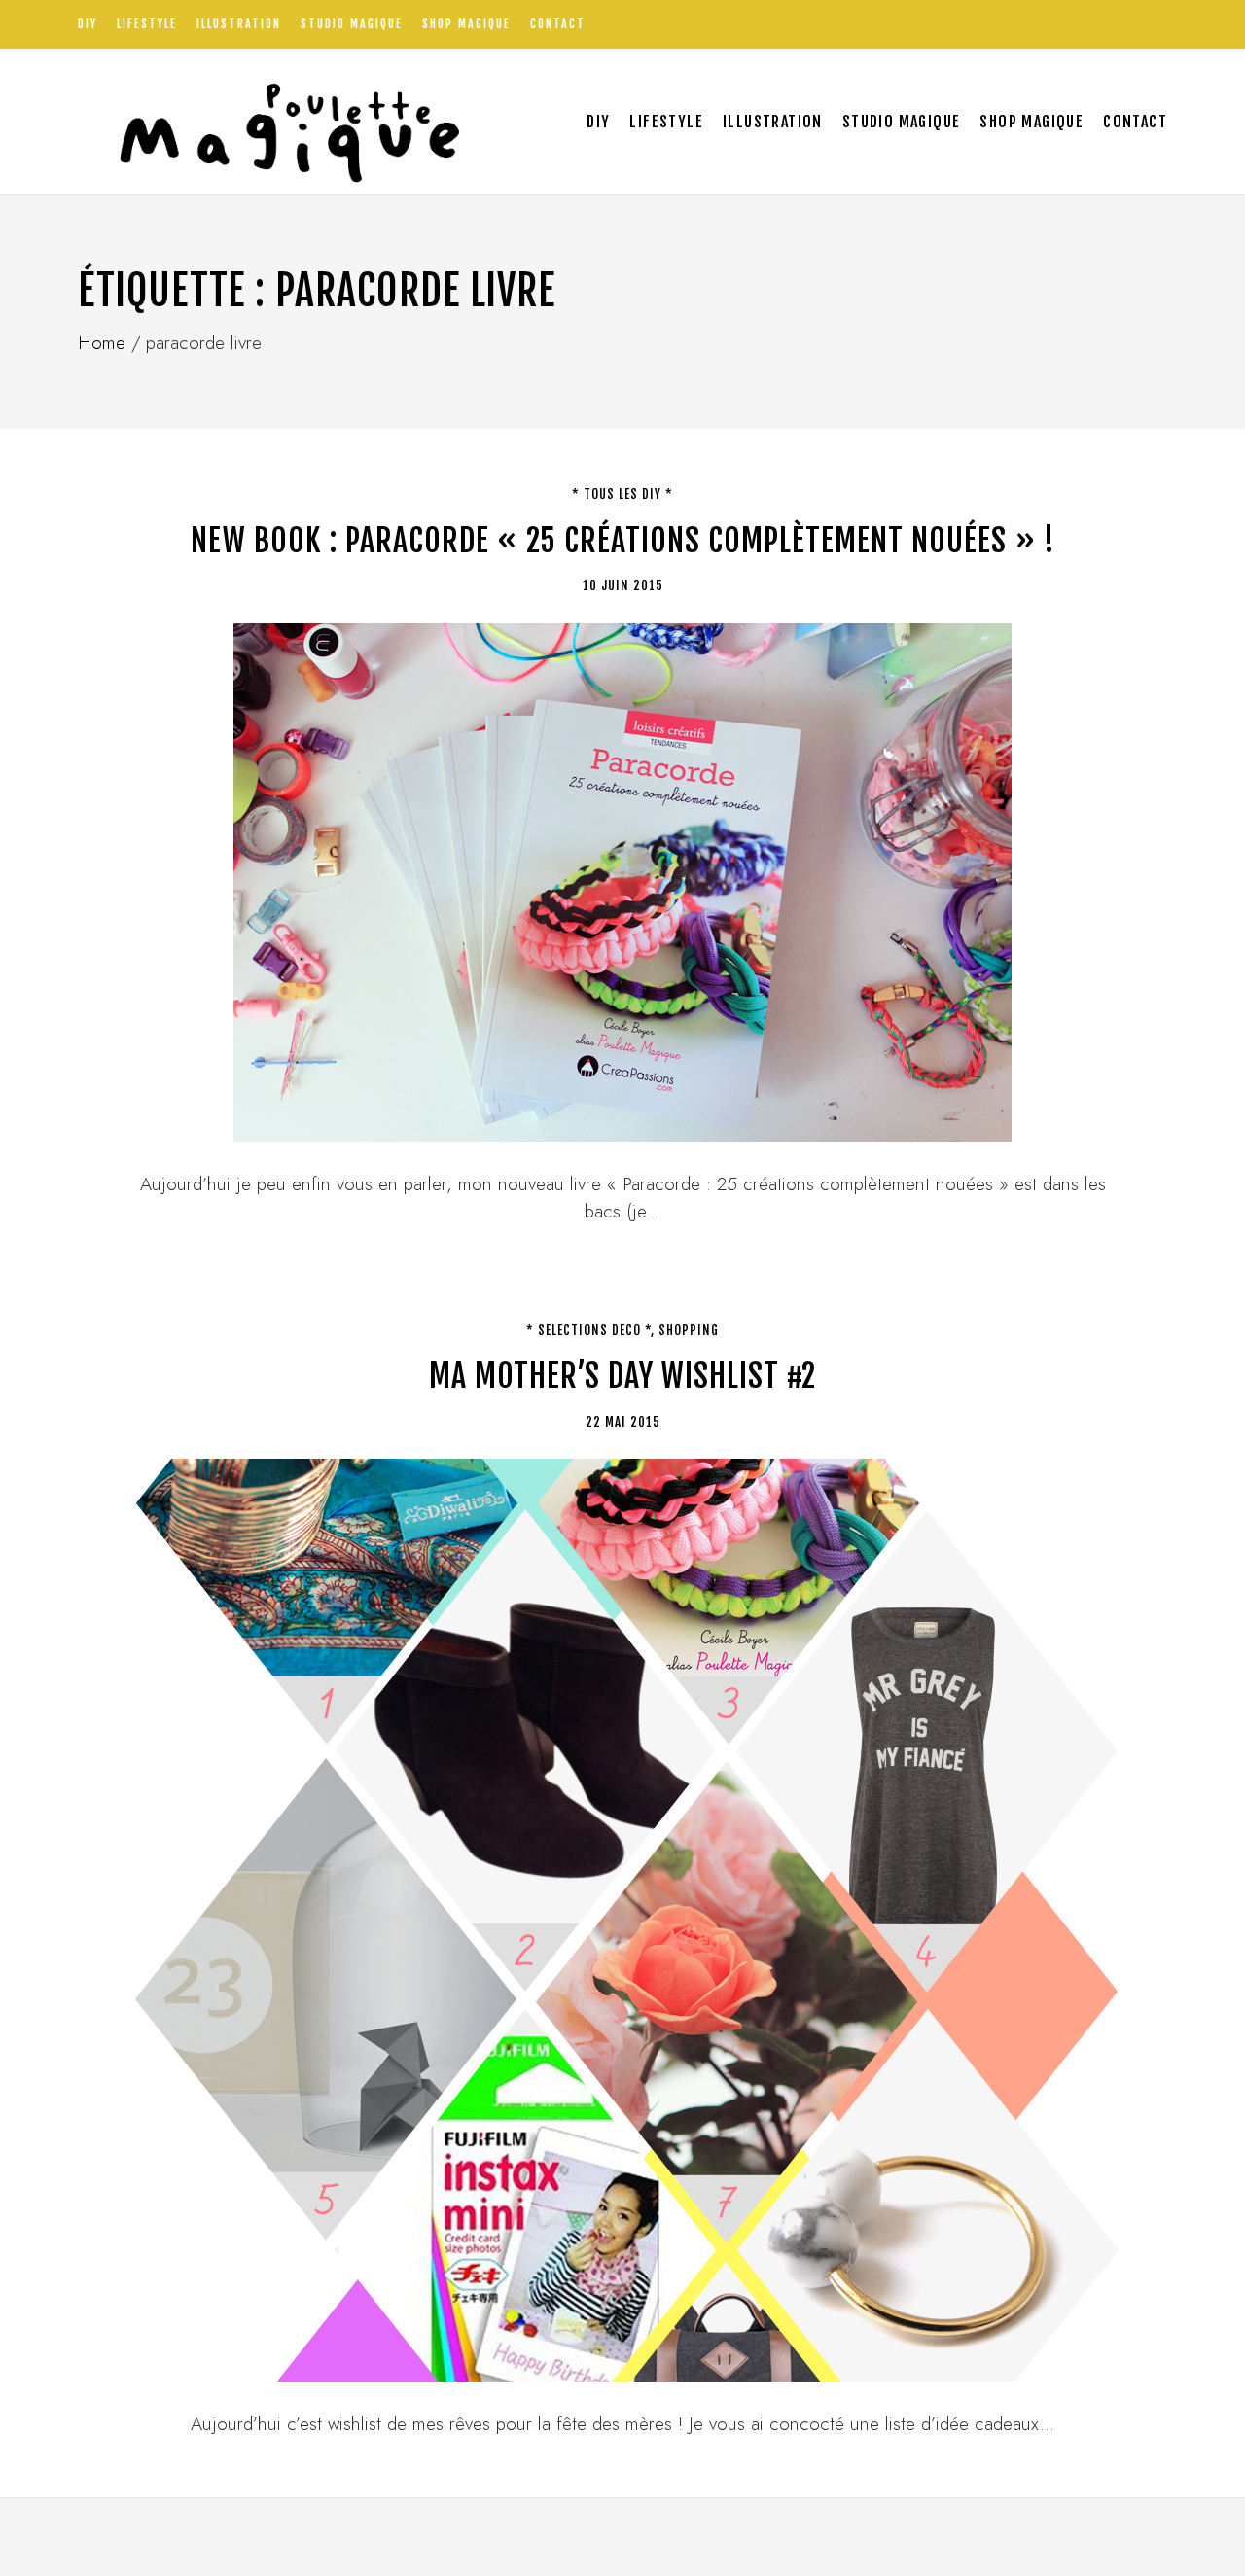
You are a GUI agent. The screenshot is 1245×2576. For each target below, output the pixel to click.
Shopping (689, 1330)
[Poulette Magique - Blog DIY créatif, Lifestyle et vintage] (283, 122)
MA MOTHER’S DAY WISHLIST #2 (622, 1376)
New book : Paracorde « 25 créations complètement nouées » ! (623, 541)
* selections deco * (588, 1330)
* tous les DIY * (622, 494)
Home (102, 343)
